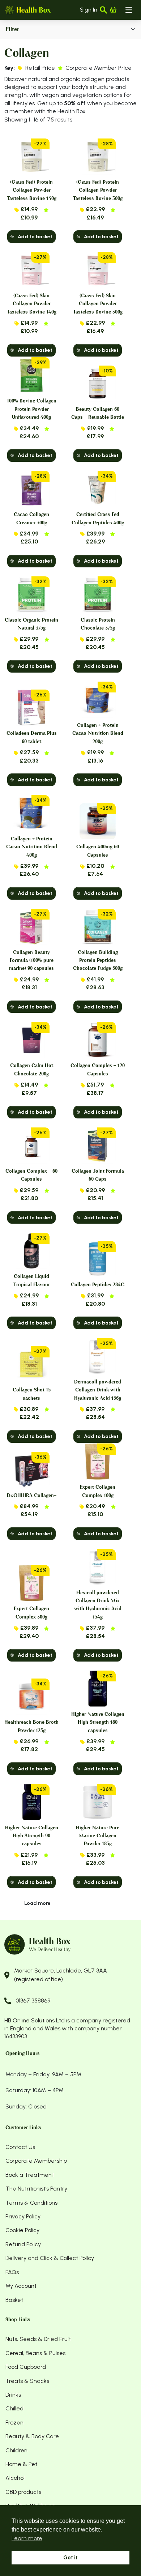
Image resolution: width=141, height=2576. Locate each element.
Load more (37, 1903)
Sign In (89, 10)
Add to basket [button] (35, 237)
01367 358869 (33, 2001)
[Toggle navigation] (129, 10)
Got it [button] (70, 2558)
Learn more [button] (27, 2538)
